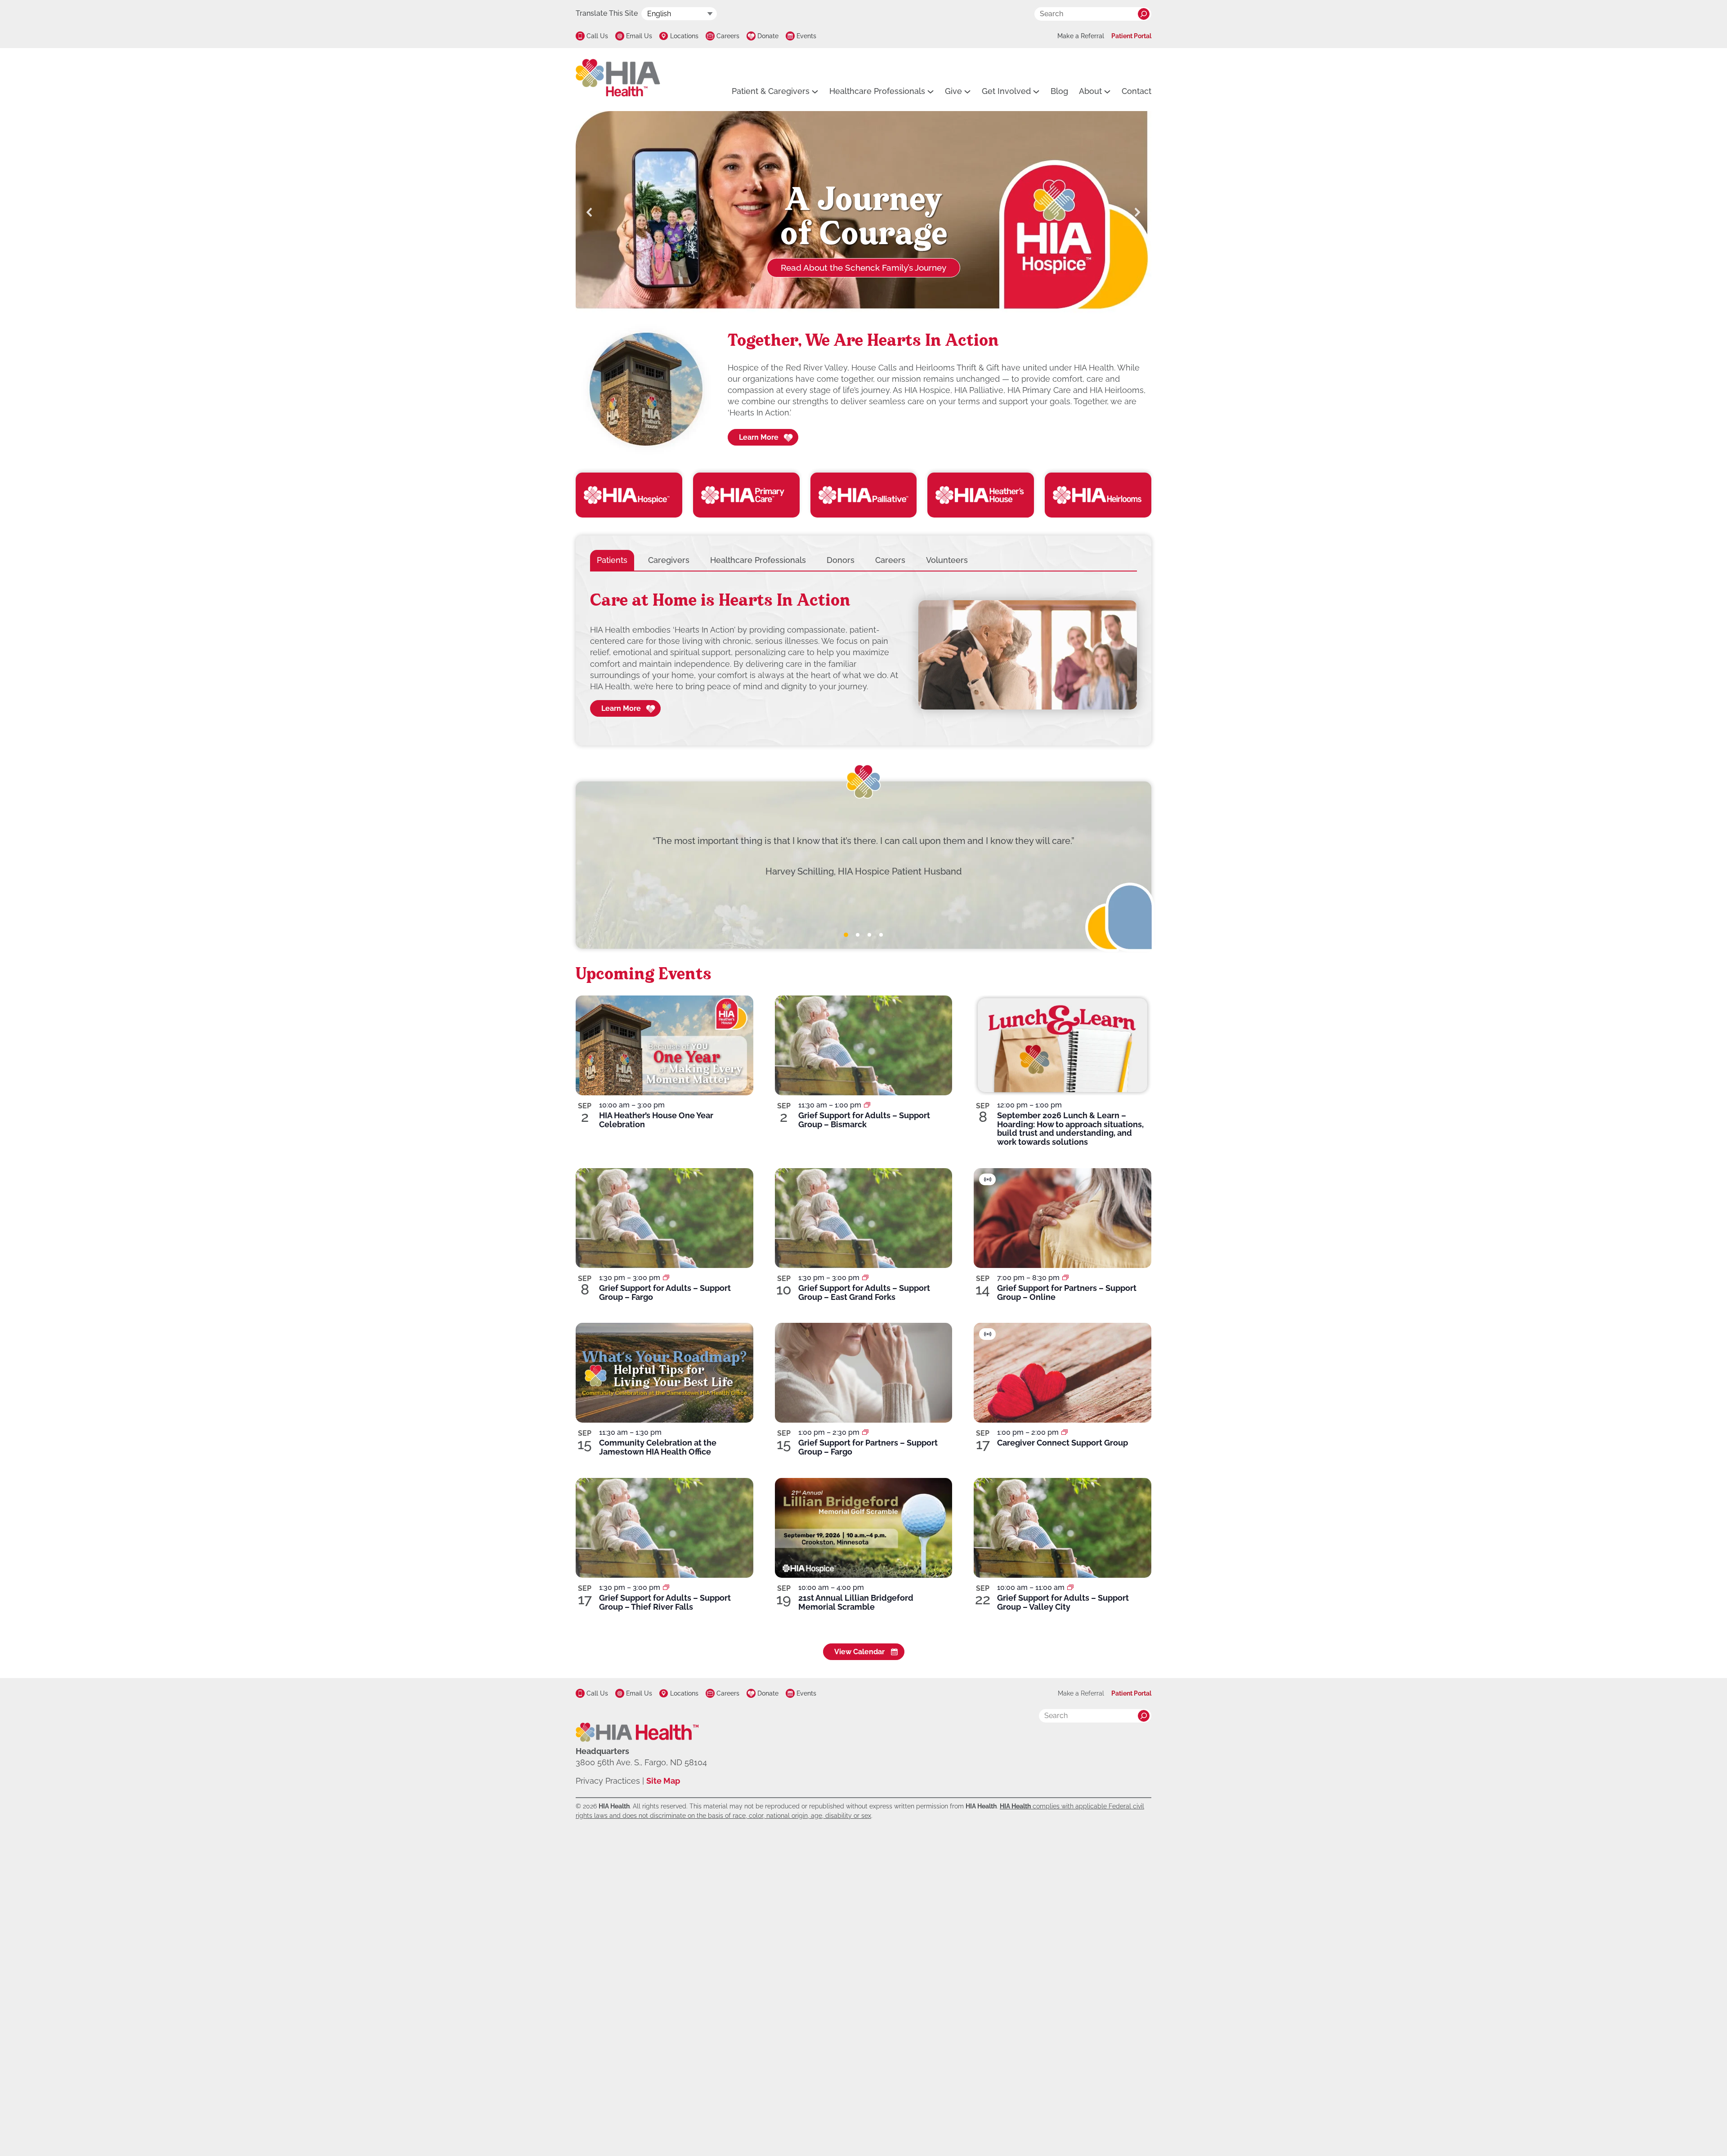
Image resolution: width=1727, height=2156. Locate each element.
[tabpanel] (863, 655)
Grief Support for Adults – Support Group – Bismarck (864, 1120)
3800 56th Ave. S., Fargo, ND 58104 (641, 1762)
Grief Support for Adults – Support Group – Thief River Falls (665, 1602)
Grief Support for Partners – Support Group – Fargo (868, 1447)
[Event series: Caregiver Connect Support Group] (1065, 1432)
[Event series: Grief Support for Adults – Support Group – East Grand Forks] (865, 1278)
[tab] (612, 560)
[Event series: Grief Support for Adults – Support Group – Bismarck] (867, 1105)
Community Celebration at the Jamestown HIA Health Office (658, 1447)
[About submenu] (1107, 91)
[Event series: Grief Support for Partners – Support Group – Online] (1065, 1278)
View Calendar (859, 1652)
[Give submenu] (967, 91)
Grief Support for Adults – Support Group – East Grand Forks (864, 1292)
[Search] (1144, 14)
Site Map (663, 1781)
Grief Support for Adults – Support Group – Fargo (665, 1292)
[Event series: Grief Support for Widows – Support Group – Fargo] (865, 1432)
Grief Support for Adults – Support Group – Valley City (1063, 1602)
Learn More (759, 437)
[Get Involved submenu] (1036, 91)
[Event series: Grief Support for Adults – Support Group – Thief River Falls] (666, 1587)
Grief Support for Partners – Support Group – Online (1067, 1292)
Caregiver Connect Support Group (1063, 1443)
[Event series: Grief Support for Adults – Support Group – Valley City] (1070, 1587)
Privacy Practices (608, 1781)
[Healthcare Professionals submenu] (931, 91)
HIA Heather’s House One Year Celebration (656, 1120)
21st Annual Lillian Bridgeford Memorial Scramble (856, 1602)
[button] (590, 212)
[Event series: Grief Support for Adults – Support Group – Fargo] (666, 1278)
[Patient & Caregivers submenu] (815, 91)
